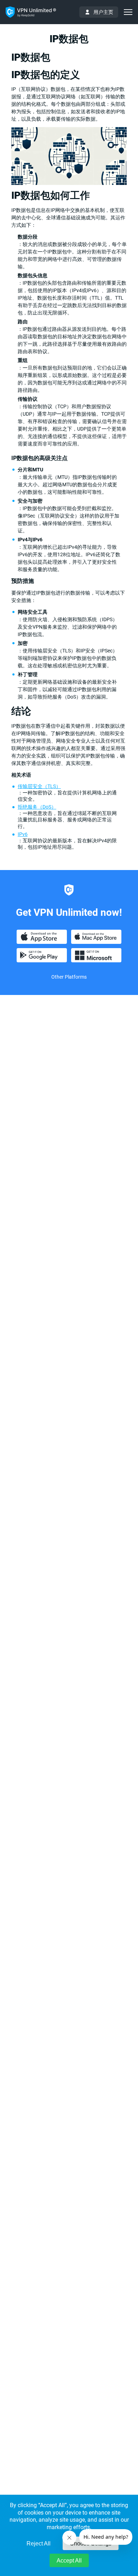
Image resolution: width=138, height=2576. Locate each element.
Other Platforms (69, 977)
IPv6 (23, 834)
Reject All (39, 2544)
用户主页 (103, 12)
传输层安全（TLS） (39, 786)
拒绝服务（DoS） (37, 807)
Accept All (69, 2561)
